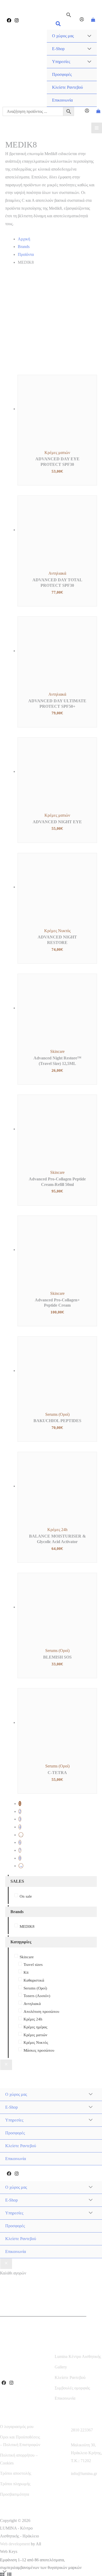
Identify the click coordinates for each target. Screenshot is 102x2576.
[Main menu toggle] (97, 128)
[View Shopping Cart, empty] (93, 20)
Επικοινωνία (62, 100)
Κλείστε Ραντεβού (67, 87)
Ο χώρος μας (63, 36)
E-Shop (58, 49)
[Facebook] (9, 20)
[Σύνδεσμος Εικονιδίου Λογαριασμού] (82, 20)
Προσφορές (62, 74)
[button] (58, 25)
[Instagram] (17, 20)
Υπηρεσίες (61, 62)
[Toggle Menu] (88, 36)
